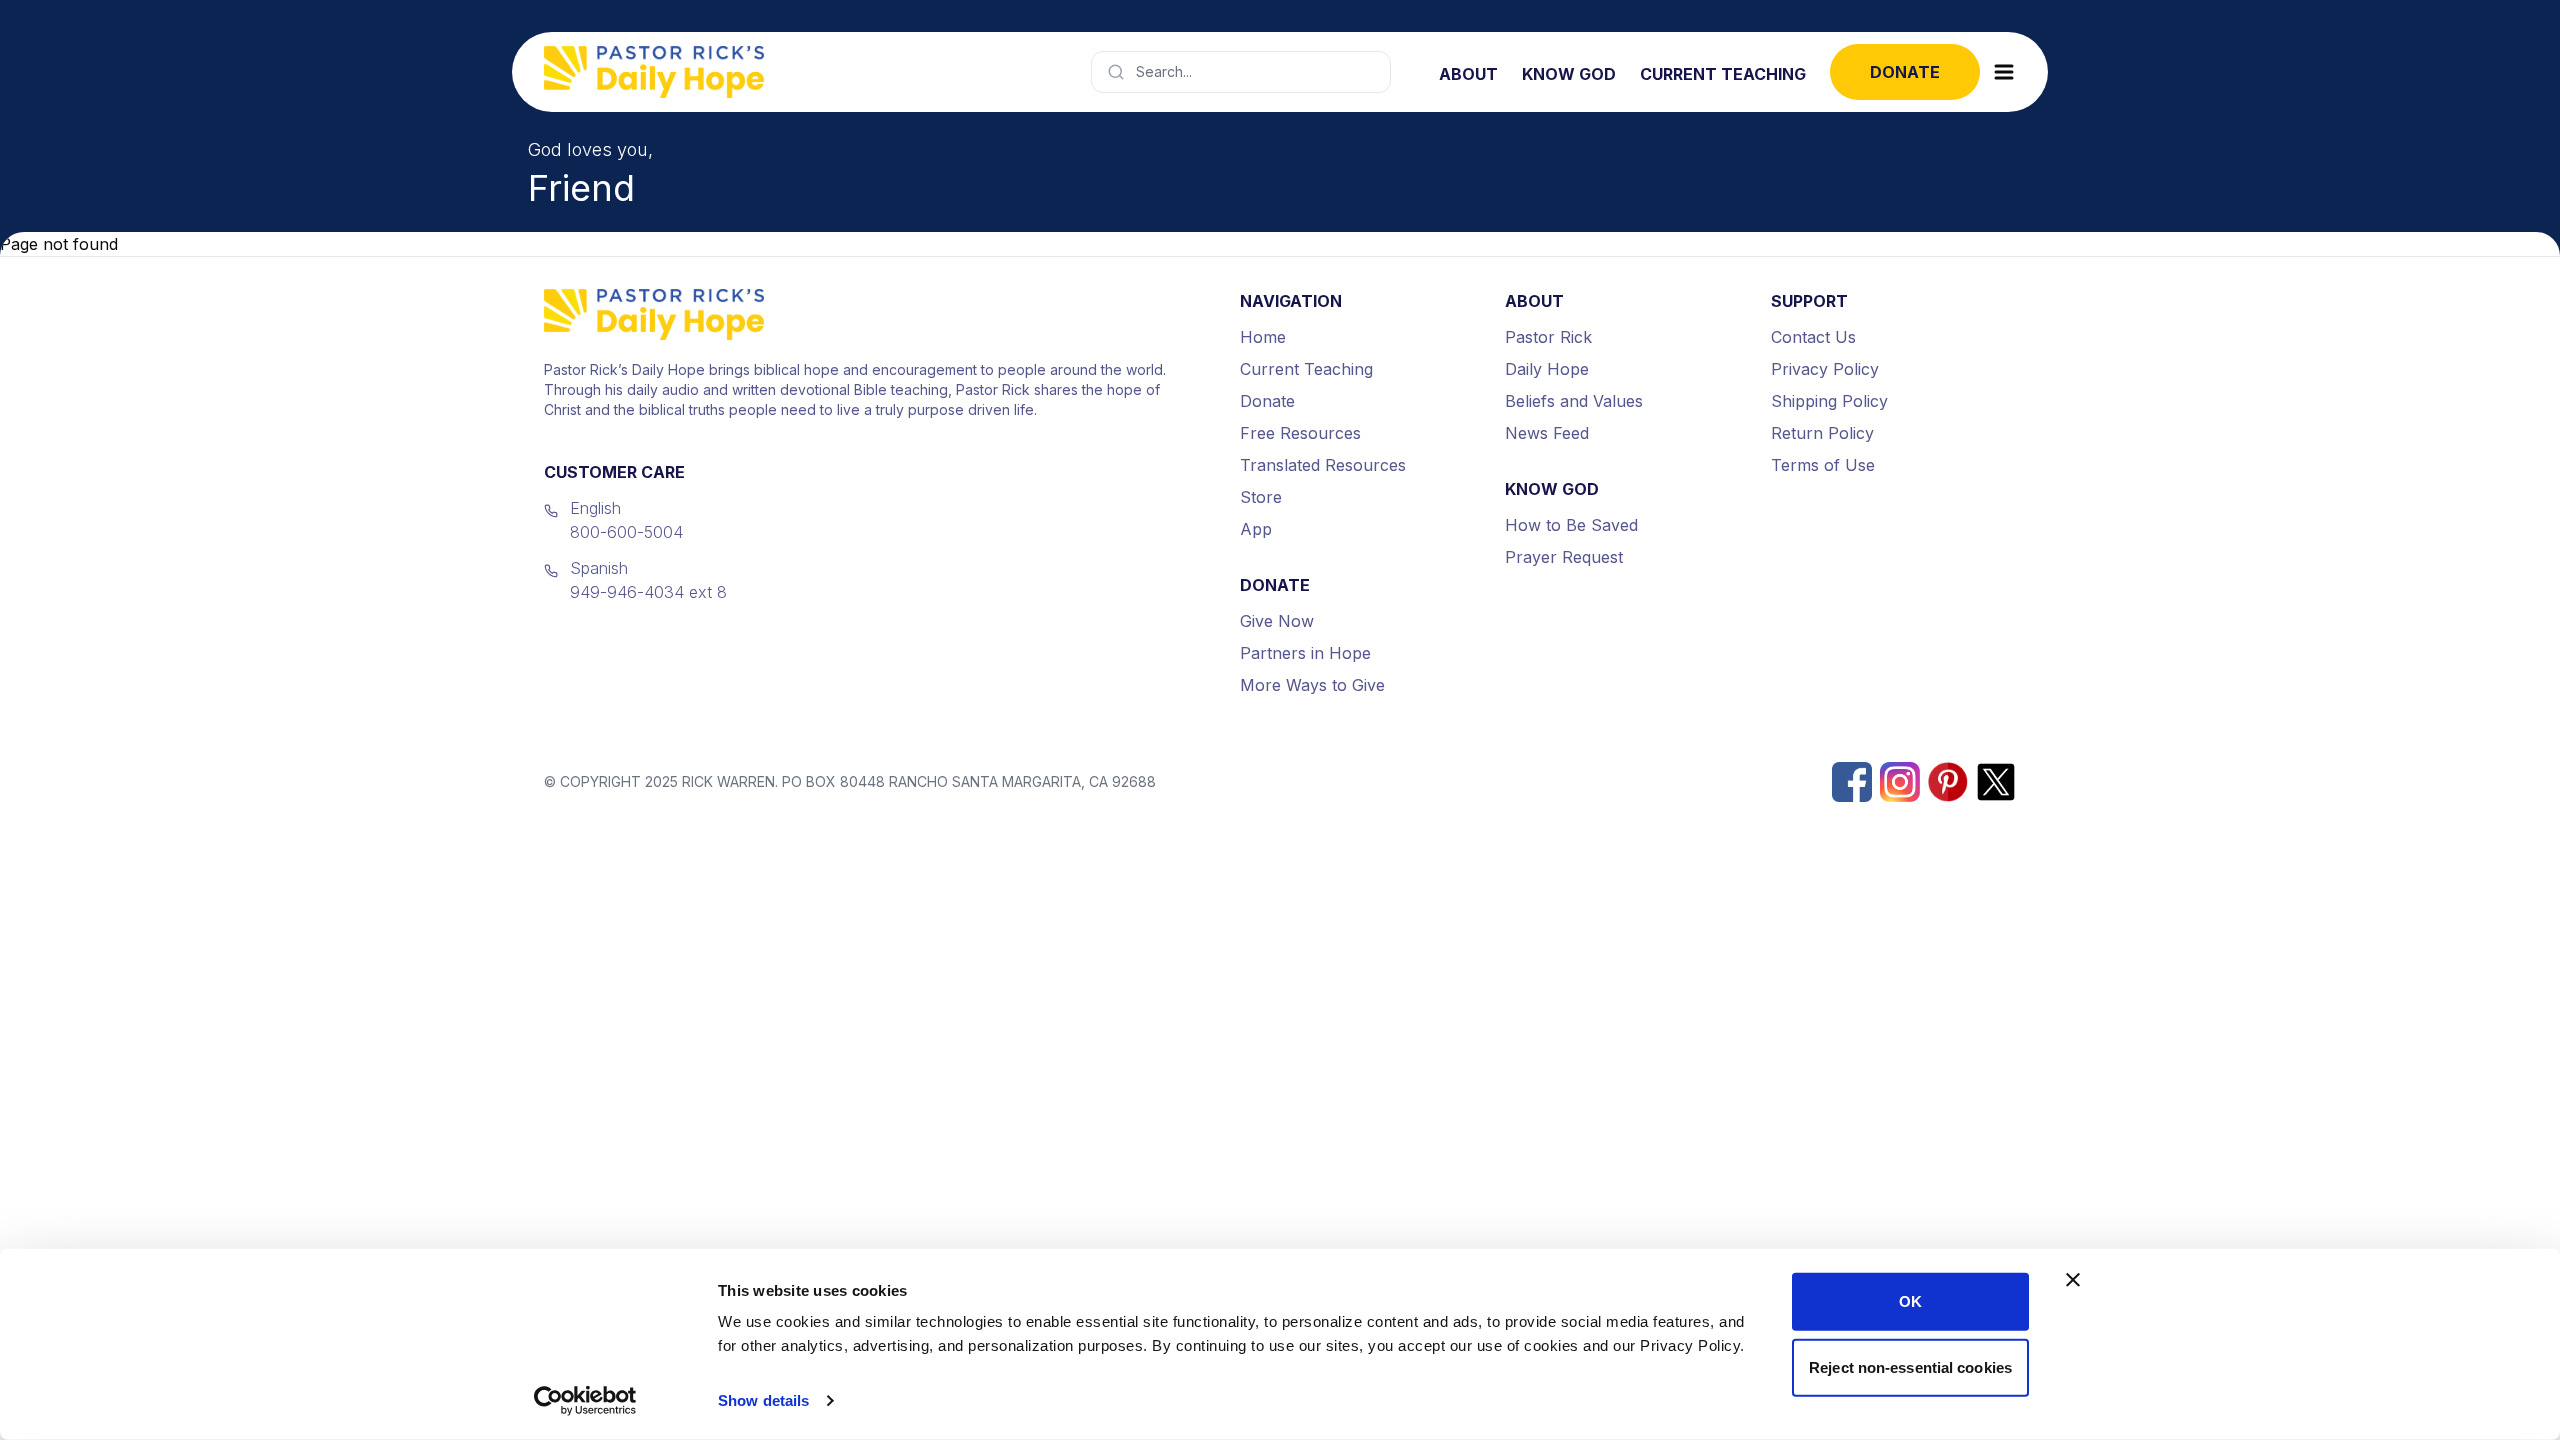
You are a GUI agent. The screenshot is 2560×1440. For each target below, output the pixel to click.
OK (1910, 1301)
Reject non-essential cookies (1910, 1366)
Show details (763, 1400)
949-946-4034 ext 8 (648, 592)
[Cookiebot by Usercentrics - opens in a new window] (585, 1401)
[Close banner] (2073, 1280)
